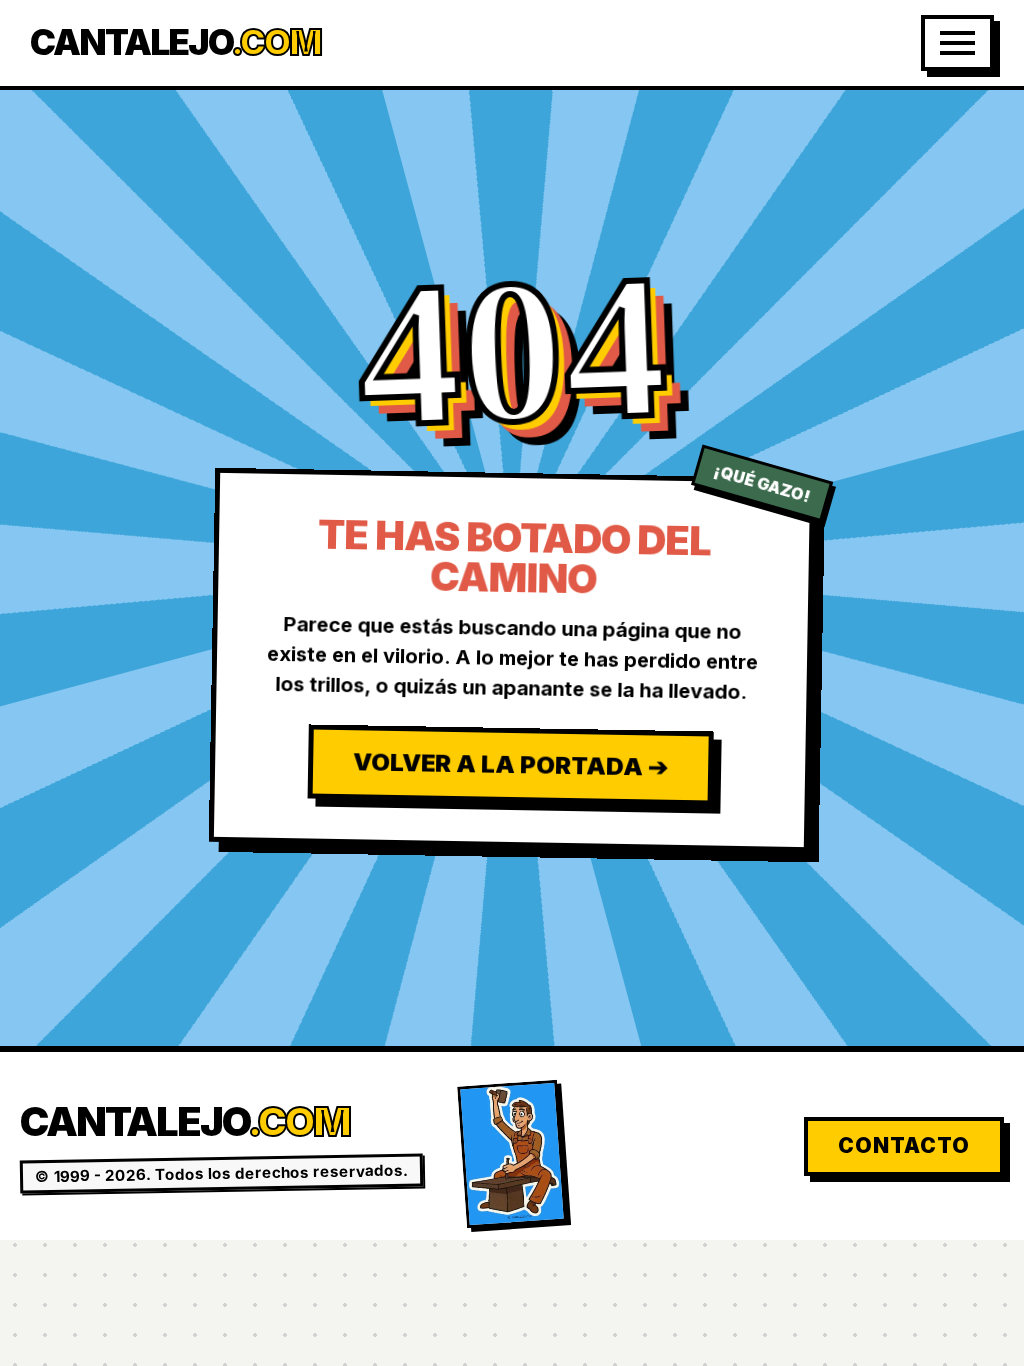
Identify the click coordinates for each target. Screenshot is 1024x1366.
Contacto (904, 1145)
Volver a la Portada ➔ (509, 765)
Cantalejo (175, 42)
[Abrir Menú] (957, 43)
